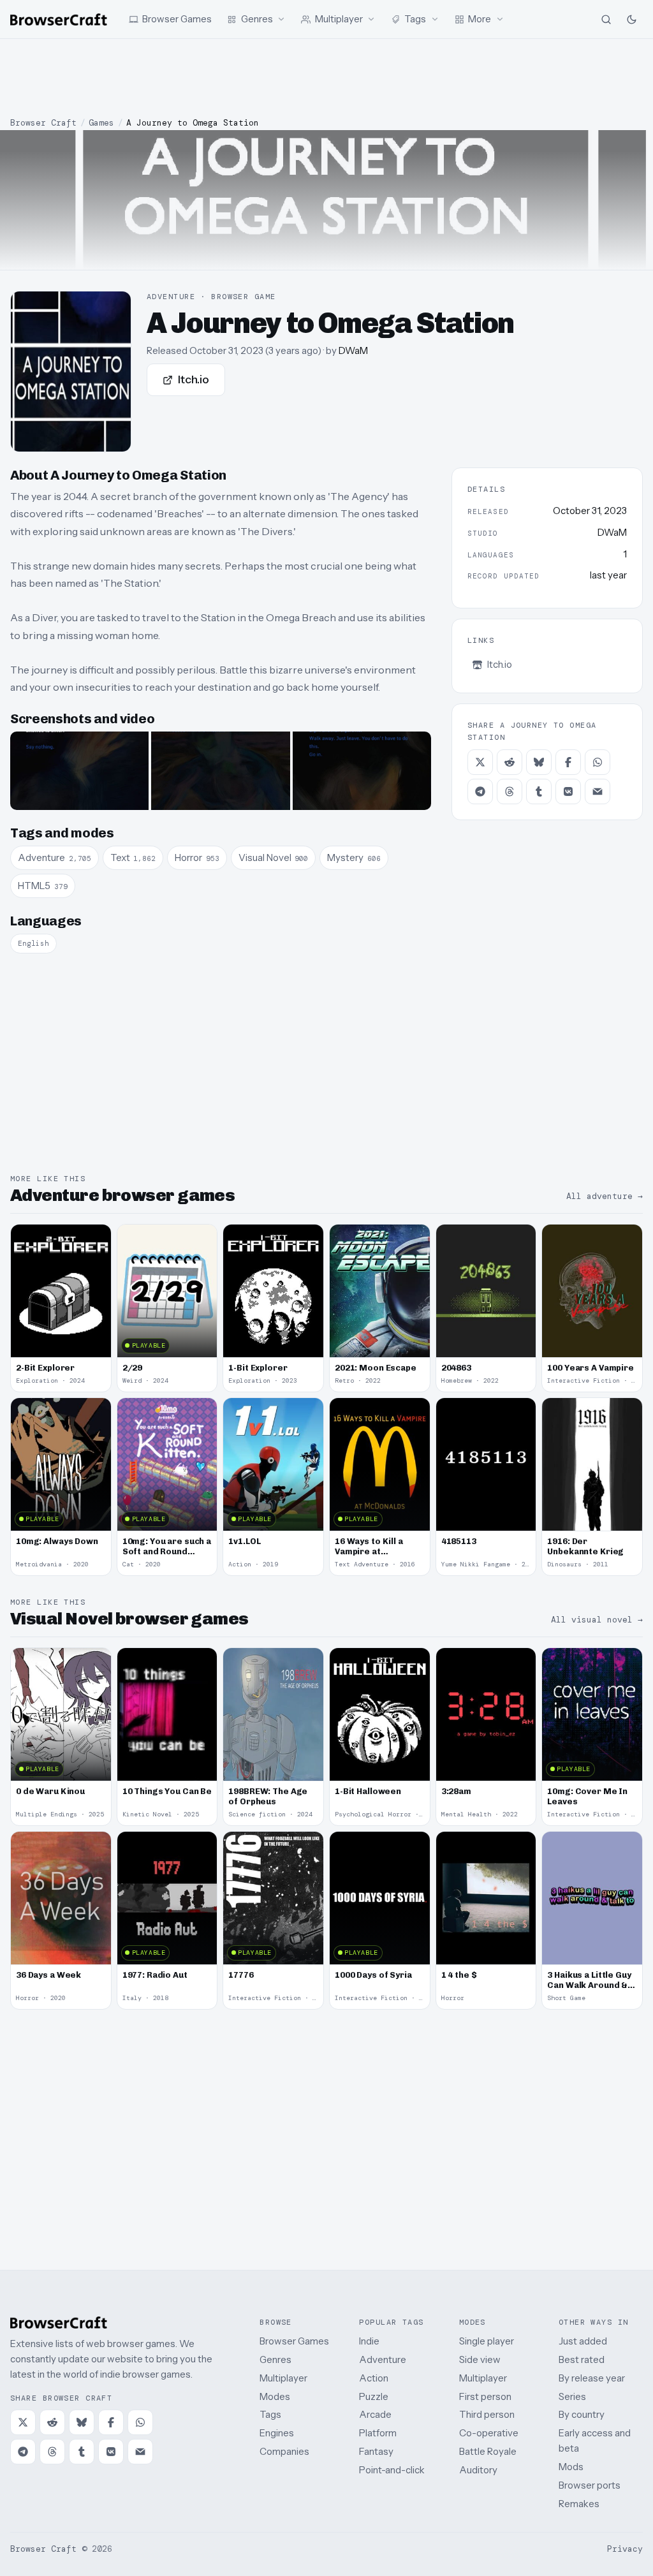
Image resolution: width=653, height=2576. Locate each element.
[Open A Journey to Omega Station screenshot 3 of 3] (362, 770)
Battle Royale (488, 2451)
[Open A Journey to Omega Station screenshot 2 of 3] (220, 770)
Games (101, 123)
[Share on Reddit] (510, 762)
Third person (487, 2414)
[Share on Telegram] (480, 791)
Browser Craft (43, 123)
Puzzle (374, 2396)
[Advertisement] (326, 78)
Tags (270, 2414)
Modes (275, 2396)
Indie (369, 2341)
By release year (592, 2378)
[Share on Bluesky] (539, 762)
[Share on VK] (568, 791)
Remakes (579, 2504)
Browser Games (294, 2341)
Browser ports (590, 2485)
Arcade (375, 2414)
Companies (284, 2451)
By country (582, 2414)
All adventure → (605, 1196)
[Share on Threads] (510, 791)
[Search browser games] (606, 19)
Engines (277, 2433)
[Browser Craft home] (59, 19)
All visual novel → (597, 1620)
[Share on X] (480, 762)
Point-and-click (392, 2470)
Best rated (582, 2359)
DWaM (353, 350)
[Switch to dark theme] (631, 19)
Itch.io (194, 379)
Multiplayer (283, 2378)
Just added (583, 2341)
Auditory (478, 2470)
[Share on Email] (598, 791)
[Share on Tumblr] (539, 791)
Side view (480, 2359)
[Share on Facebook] (568, 762)
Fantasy (376, 2451)
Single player (487, 2341)
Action (374, 2378)
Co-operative (489, 2433)
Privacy (625, 2549)
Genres (275, 2359)
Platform (378, 2433)
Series (572, 2396)
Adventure (383, 2359)
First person (485, 2396)
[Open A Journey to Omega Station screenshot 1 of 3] (79, 770)
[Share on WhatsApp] (598, 762)
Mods (571, 2467)
